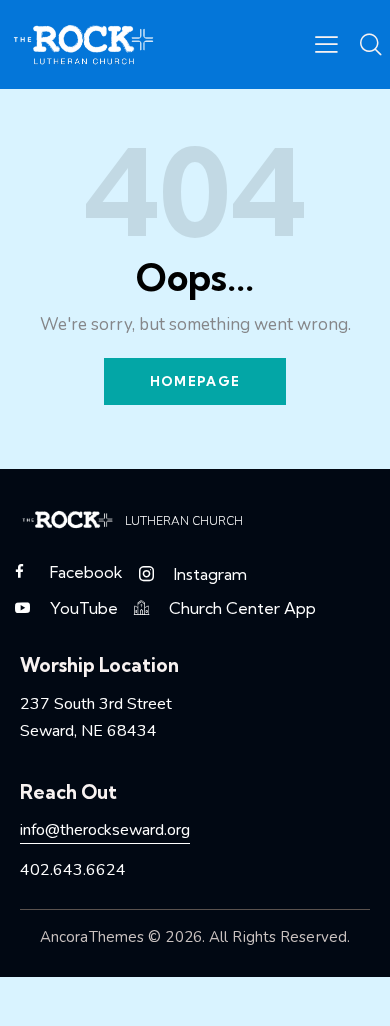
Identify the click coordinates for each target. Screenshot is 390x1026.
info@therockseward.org (105, 830)
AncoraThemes (92, 937)
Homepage (195, 381)
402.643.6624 (73, 870)
